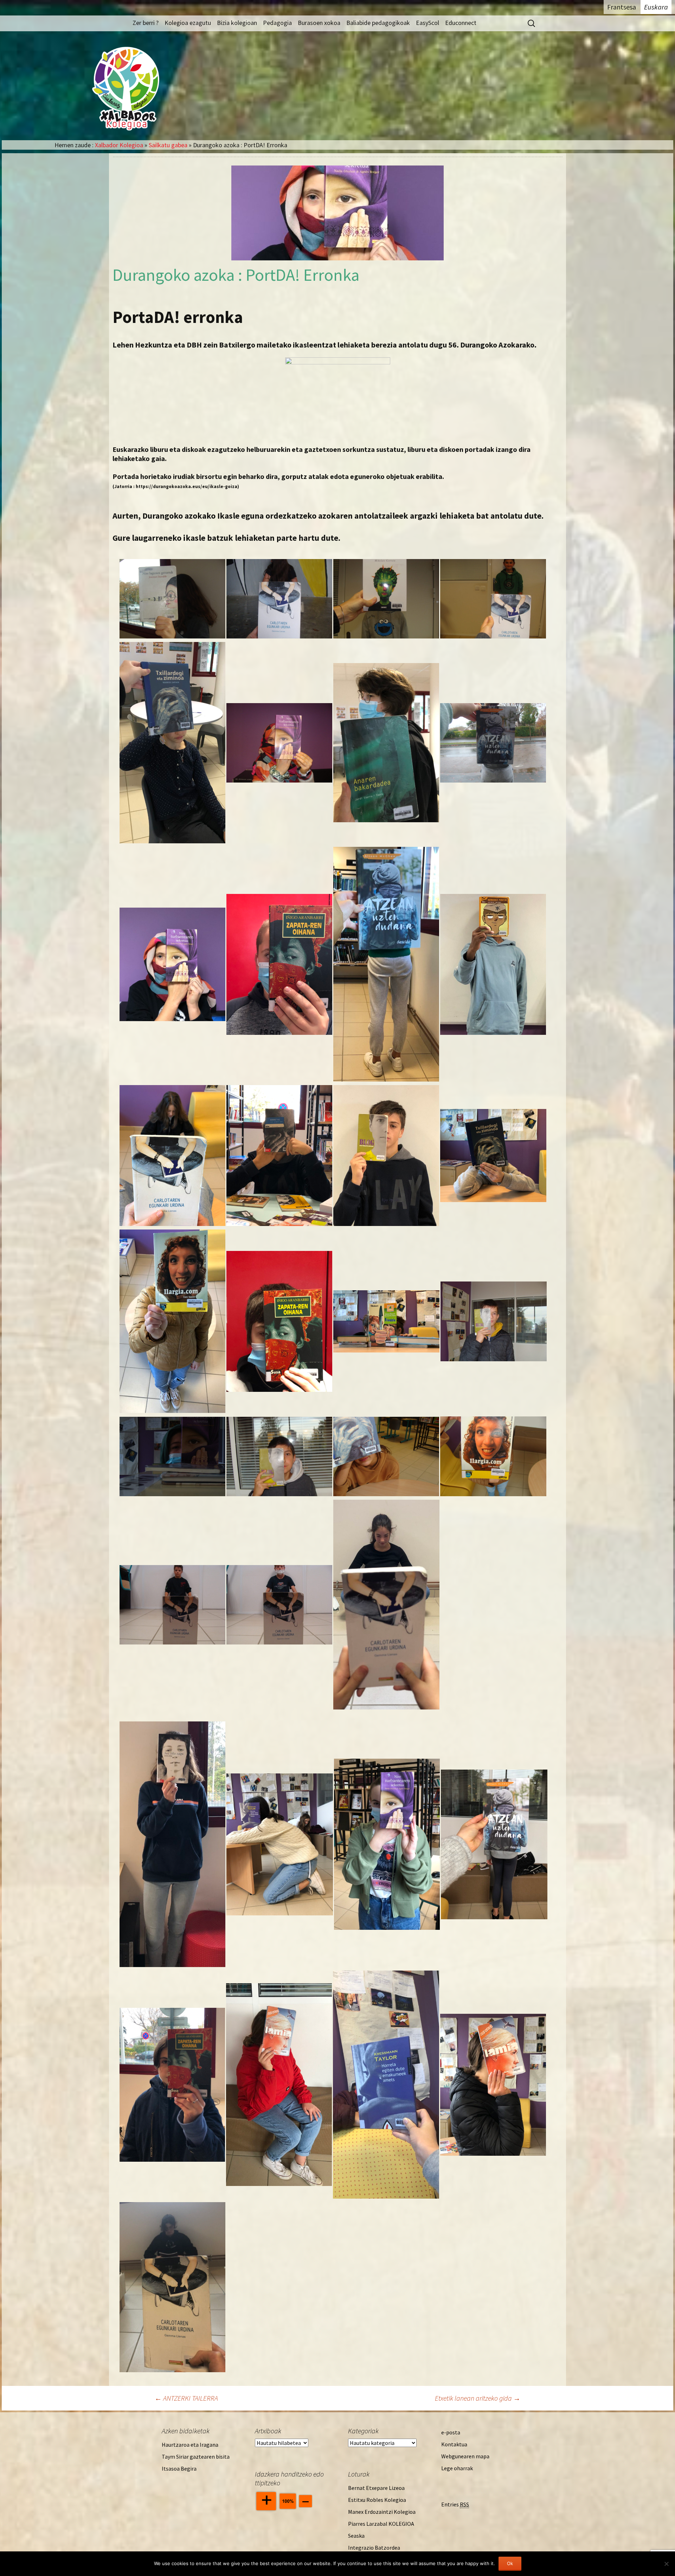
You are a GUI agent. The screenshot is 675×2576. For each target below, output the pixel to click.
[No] (666, 2564)
